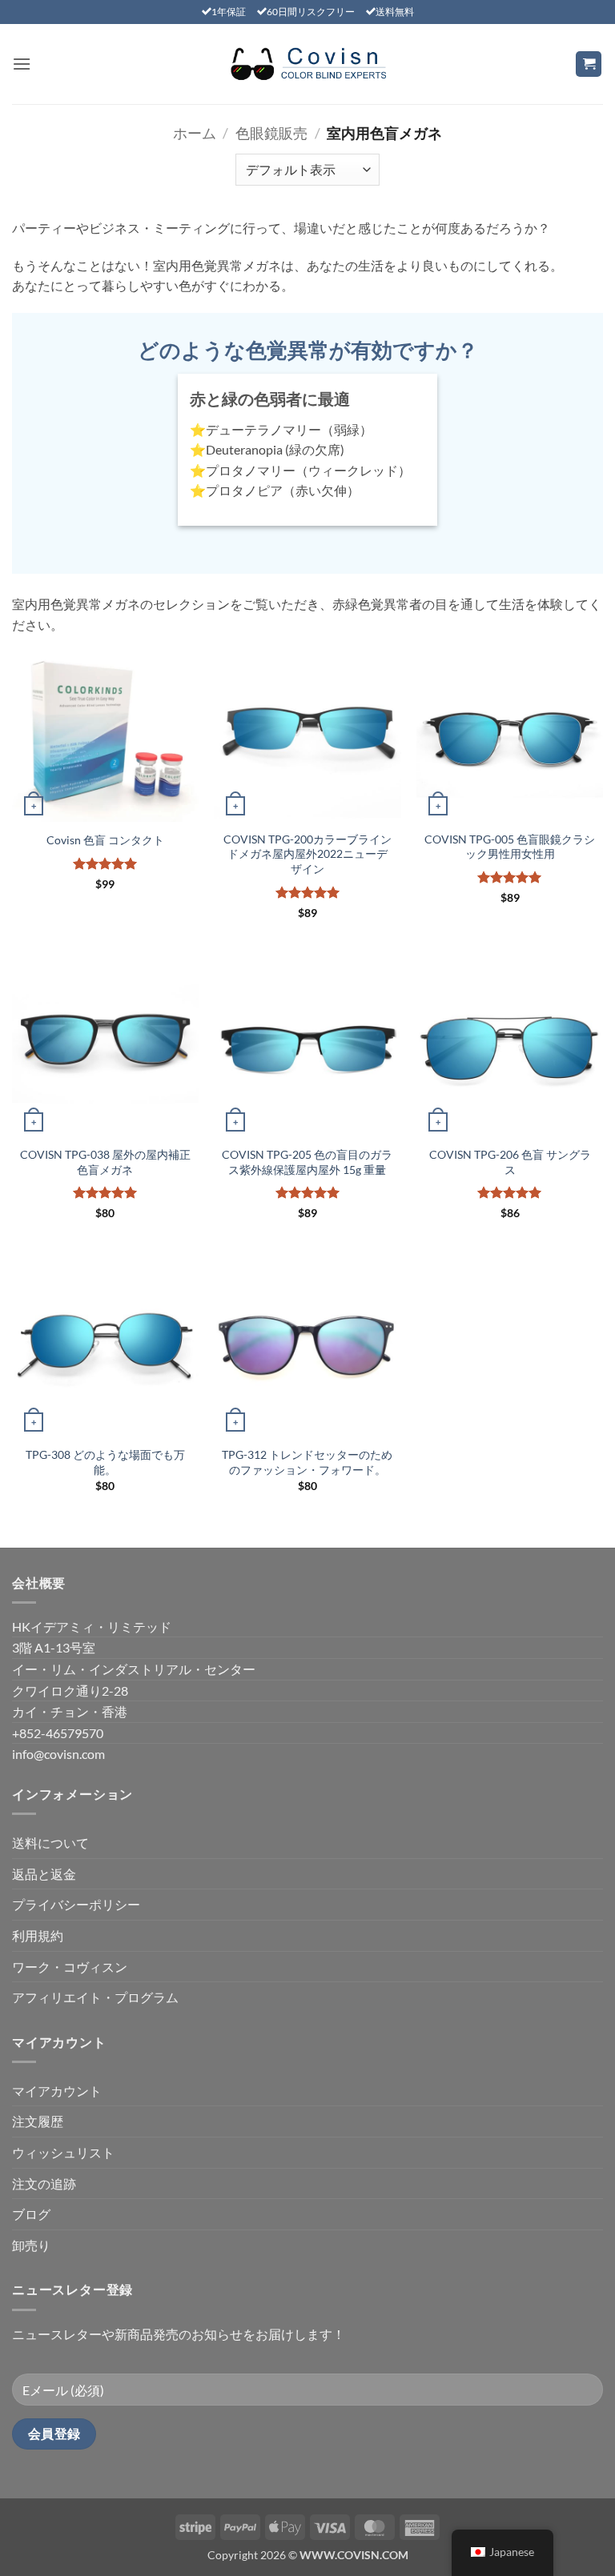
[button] (22, 64)
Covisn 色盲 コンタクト (105, 840)
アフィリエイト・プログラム (95, 1997)
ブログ (31, 2214)
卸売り (31, 2245)
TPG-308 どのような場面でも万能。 (105, 1462)
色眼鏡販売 (271, 133)
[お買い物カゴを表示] (589, 64)
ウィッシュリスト (63, 2152)
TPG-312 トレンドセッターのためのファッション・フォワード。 (307, 1462)
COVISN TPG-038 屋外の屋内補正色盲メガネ (105, 1162)
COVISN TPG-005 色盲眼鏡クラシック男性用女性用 (510, 847)
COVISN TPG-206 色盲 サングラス (510, 1162)
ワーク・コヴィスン (70, 1967)
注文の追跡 (44, 2183)
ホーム (195, 133)
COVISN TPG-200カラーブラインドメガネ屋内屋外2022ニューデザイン (307, 854)
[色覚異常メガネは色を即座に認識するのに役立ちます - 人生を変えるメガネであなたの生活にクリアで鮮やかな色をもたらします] (307, 64)
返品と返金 (44, 1874)
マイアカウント (57, 2091)
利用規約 (38, 1935)
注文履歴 (38, 2121)
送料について (50, 1843)
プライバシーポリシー (76, 1904)
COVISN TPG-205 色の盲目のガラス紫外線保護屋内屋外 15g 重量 (307, 1162)
